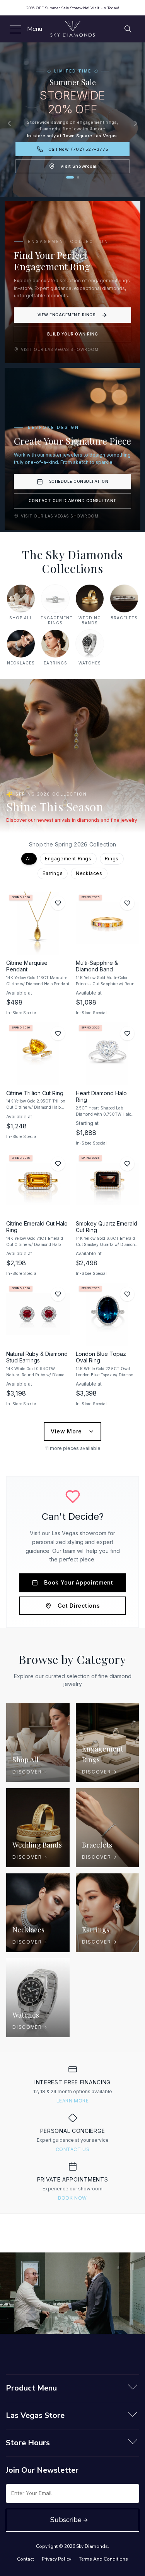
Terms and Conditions (103, 2559)
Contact (26, 2559)
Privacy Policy (56, 2559)
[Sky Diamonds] (73, 29)
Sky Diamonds (92, 2546)
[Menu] (14, 29)
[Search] (128, 29)
